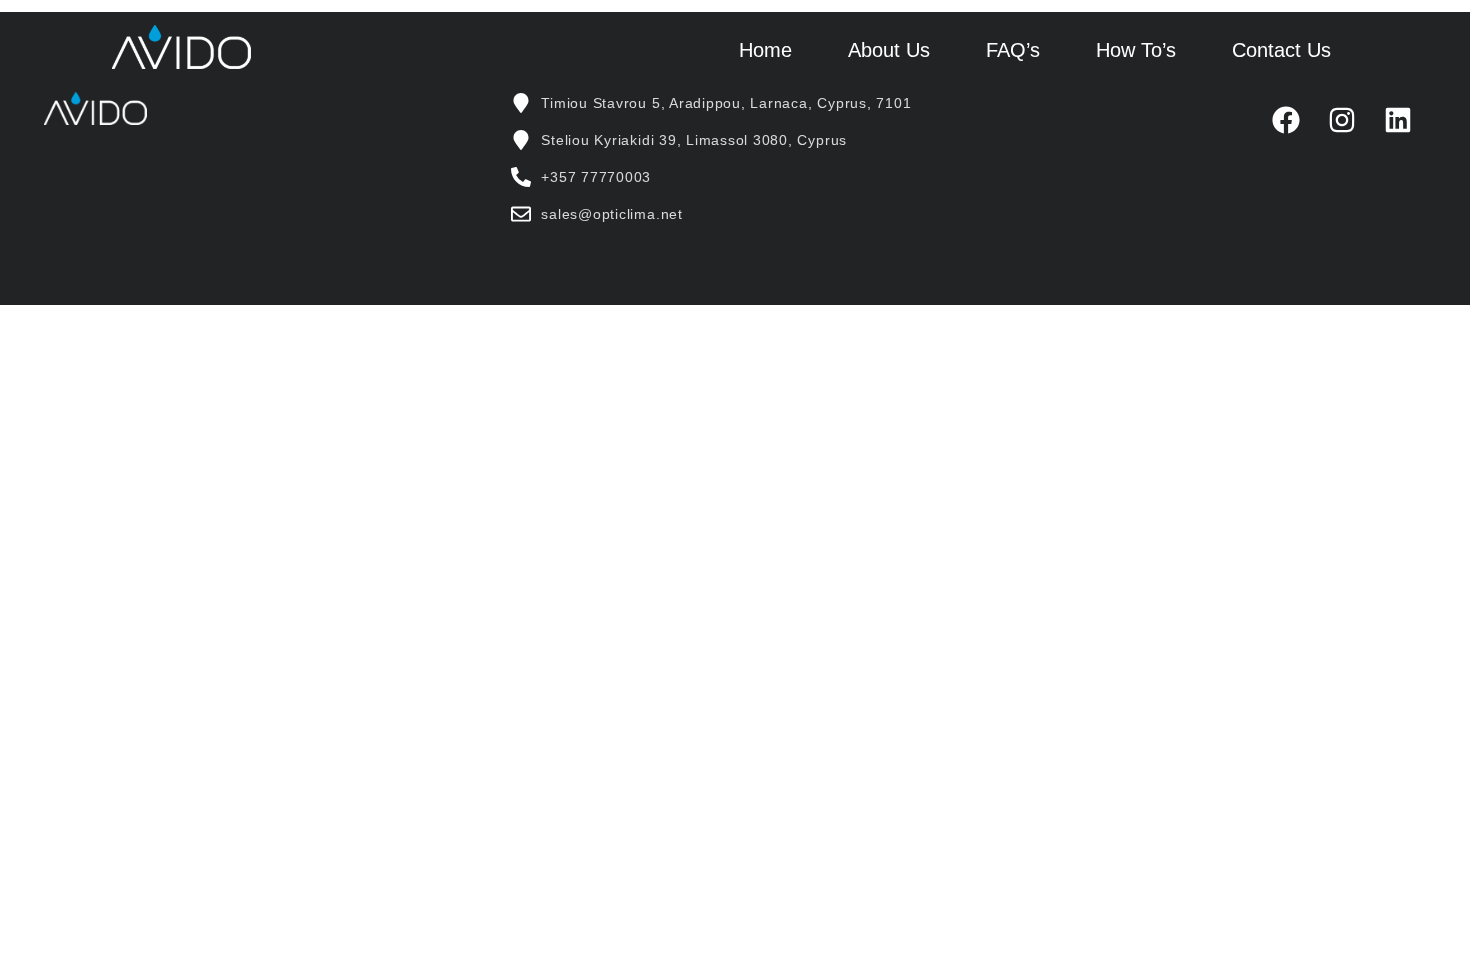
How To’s (1136, 50)
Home (765, 50)
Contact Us (1281, 50)
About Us (889, 50)
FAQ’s (1013, 50)
